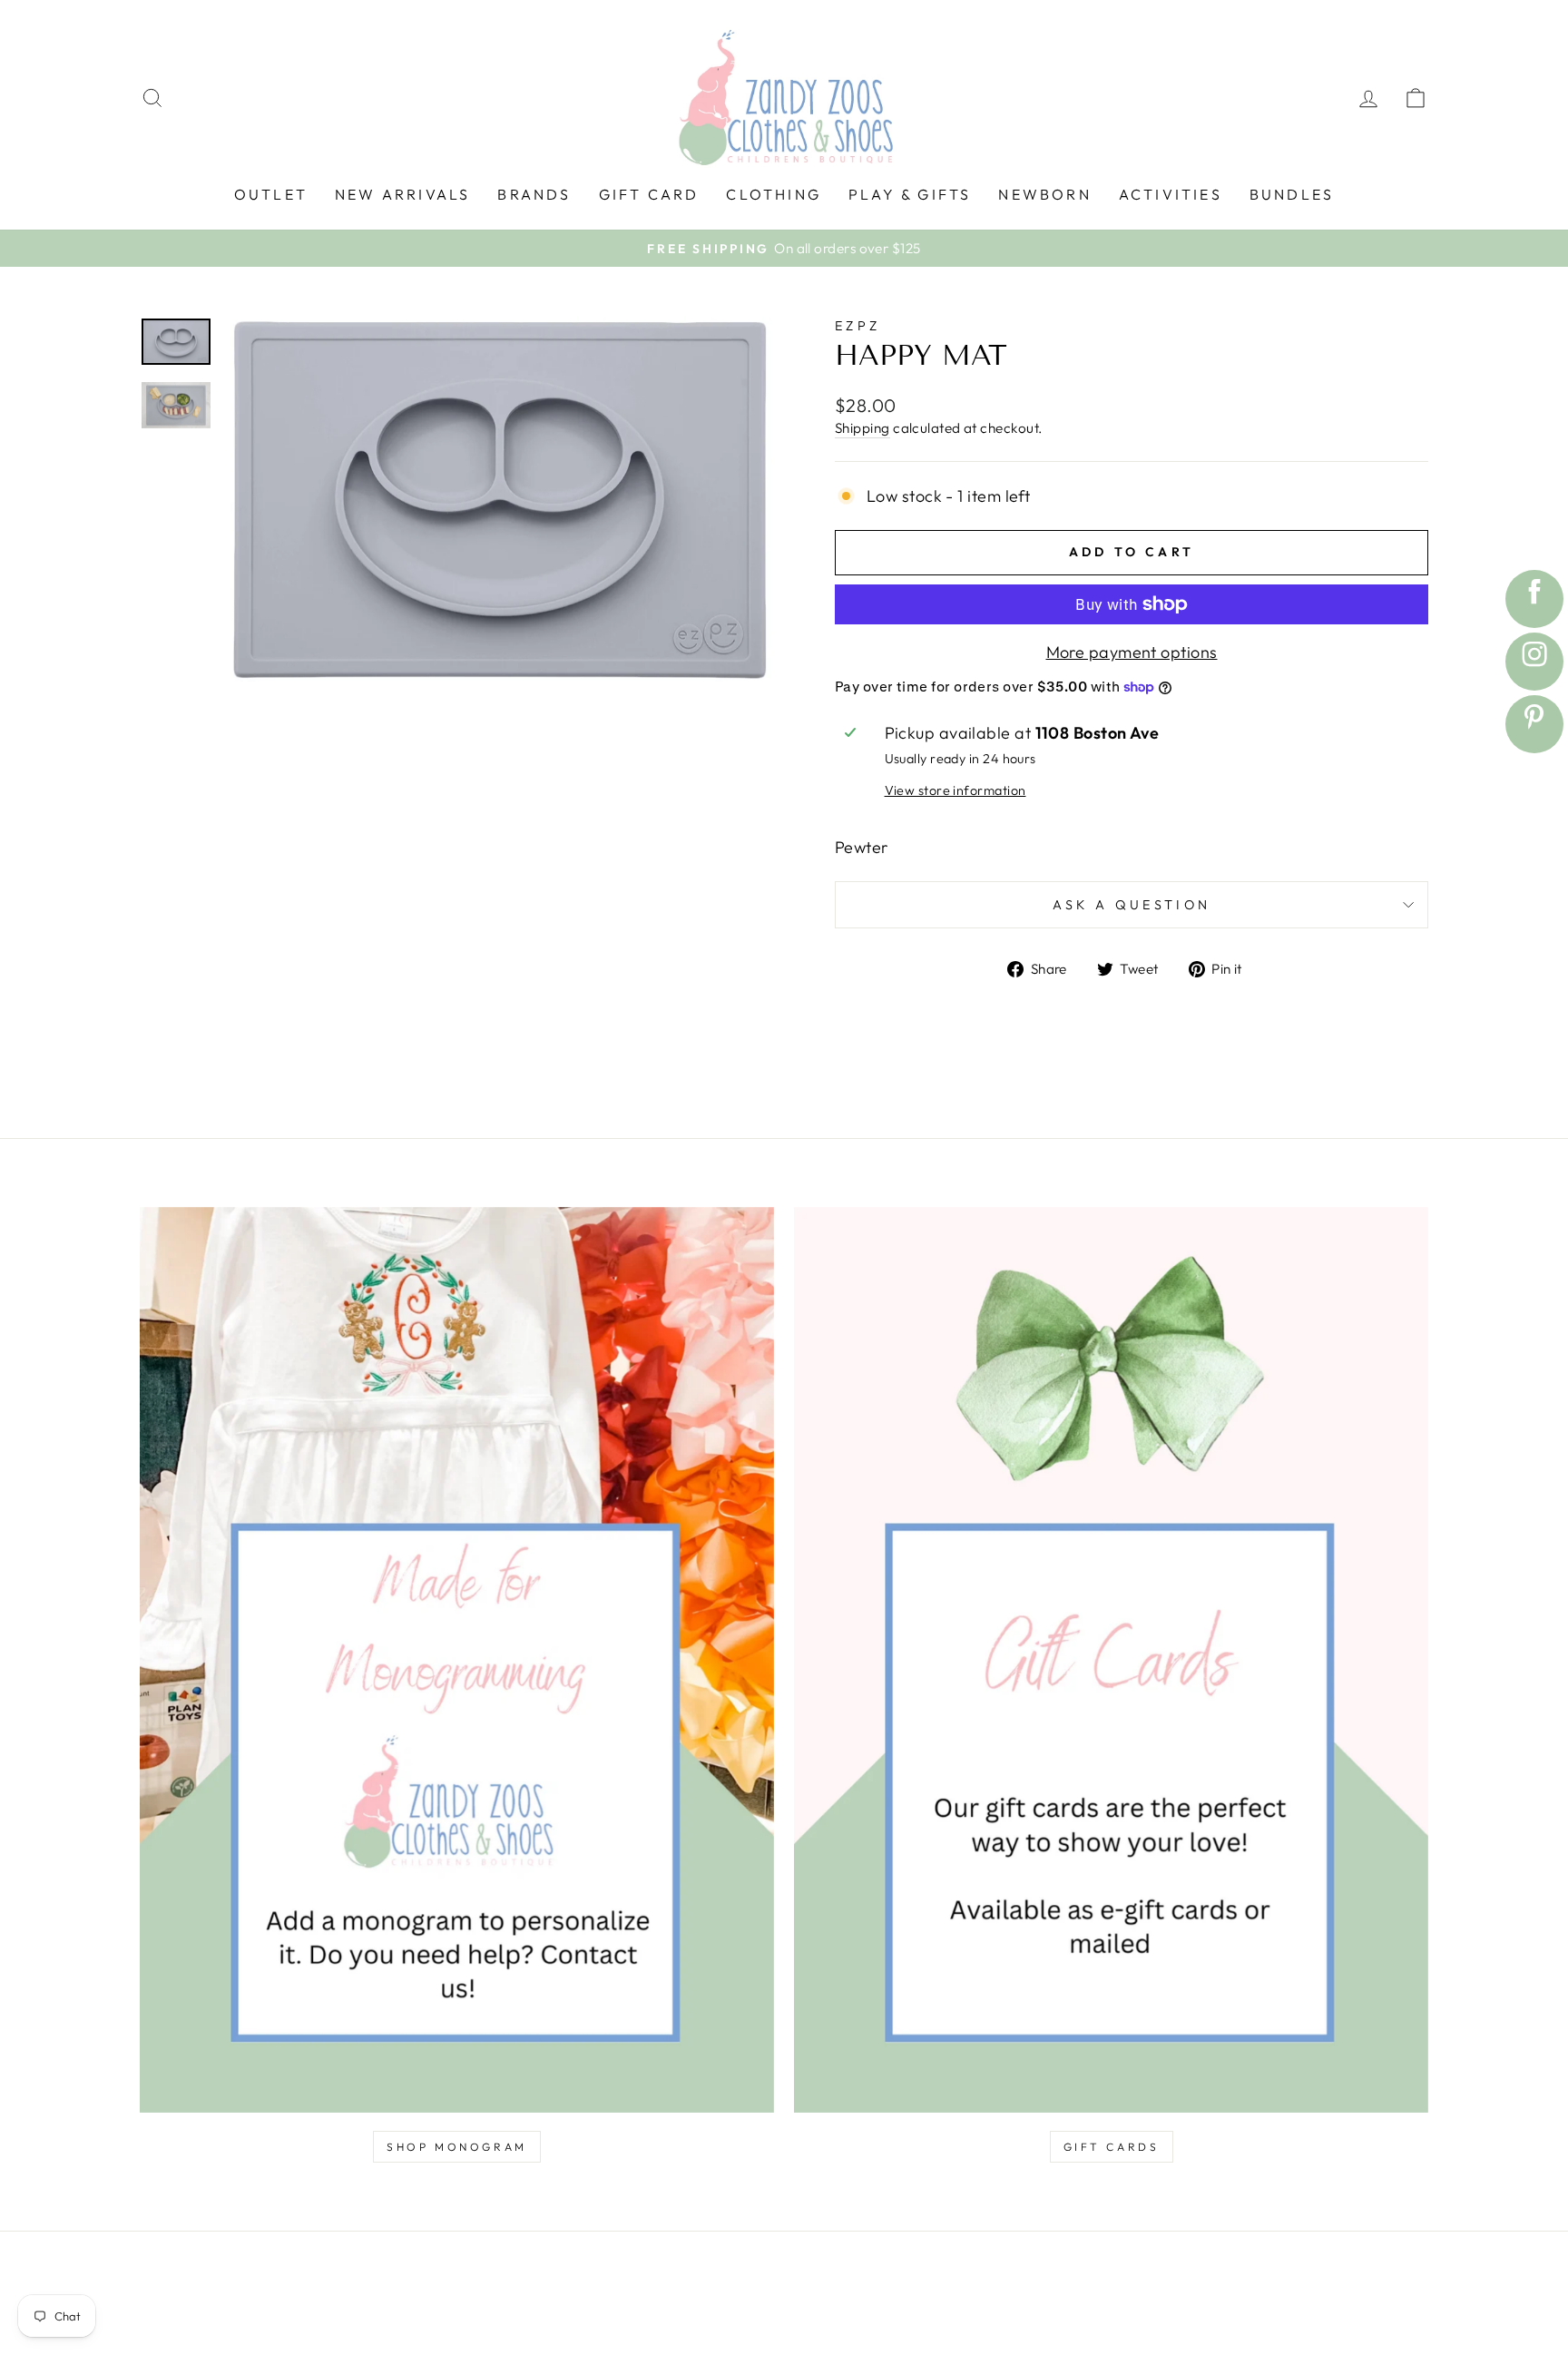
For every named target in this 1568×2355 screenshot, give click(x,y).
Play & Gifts (910, 194)
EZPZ (857, 326)
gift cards (1112, 2147)
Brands (534, 194)
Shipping (862, 428)
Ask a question (1132, 905)
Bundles (1292, 194)
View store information (955, 790)
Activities (1171, 194)
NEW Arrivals (402, 194)
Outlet (271, 194)
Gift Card (649, 194)
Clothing (774, 194)
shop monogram (457, 2147)
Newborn (1044, 194)
